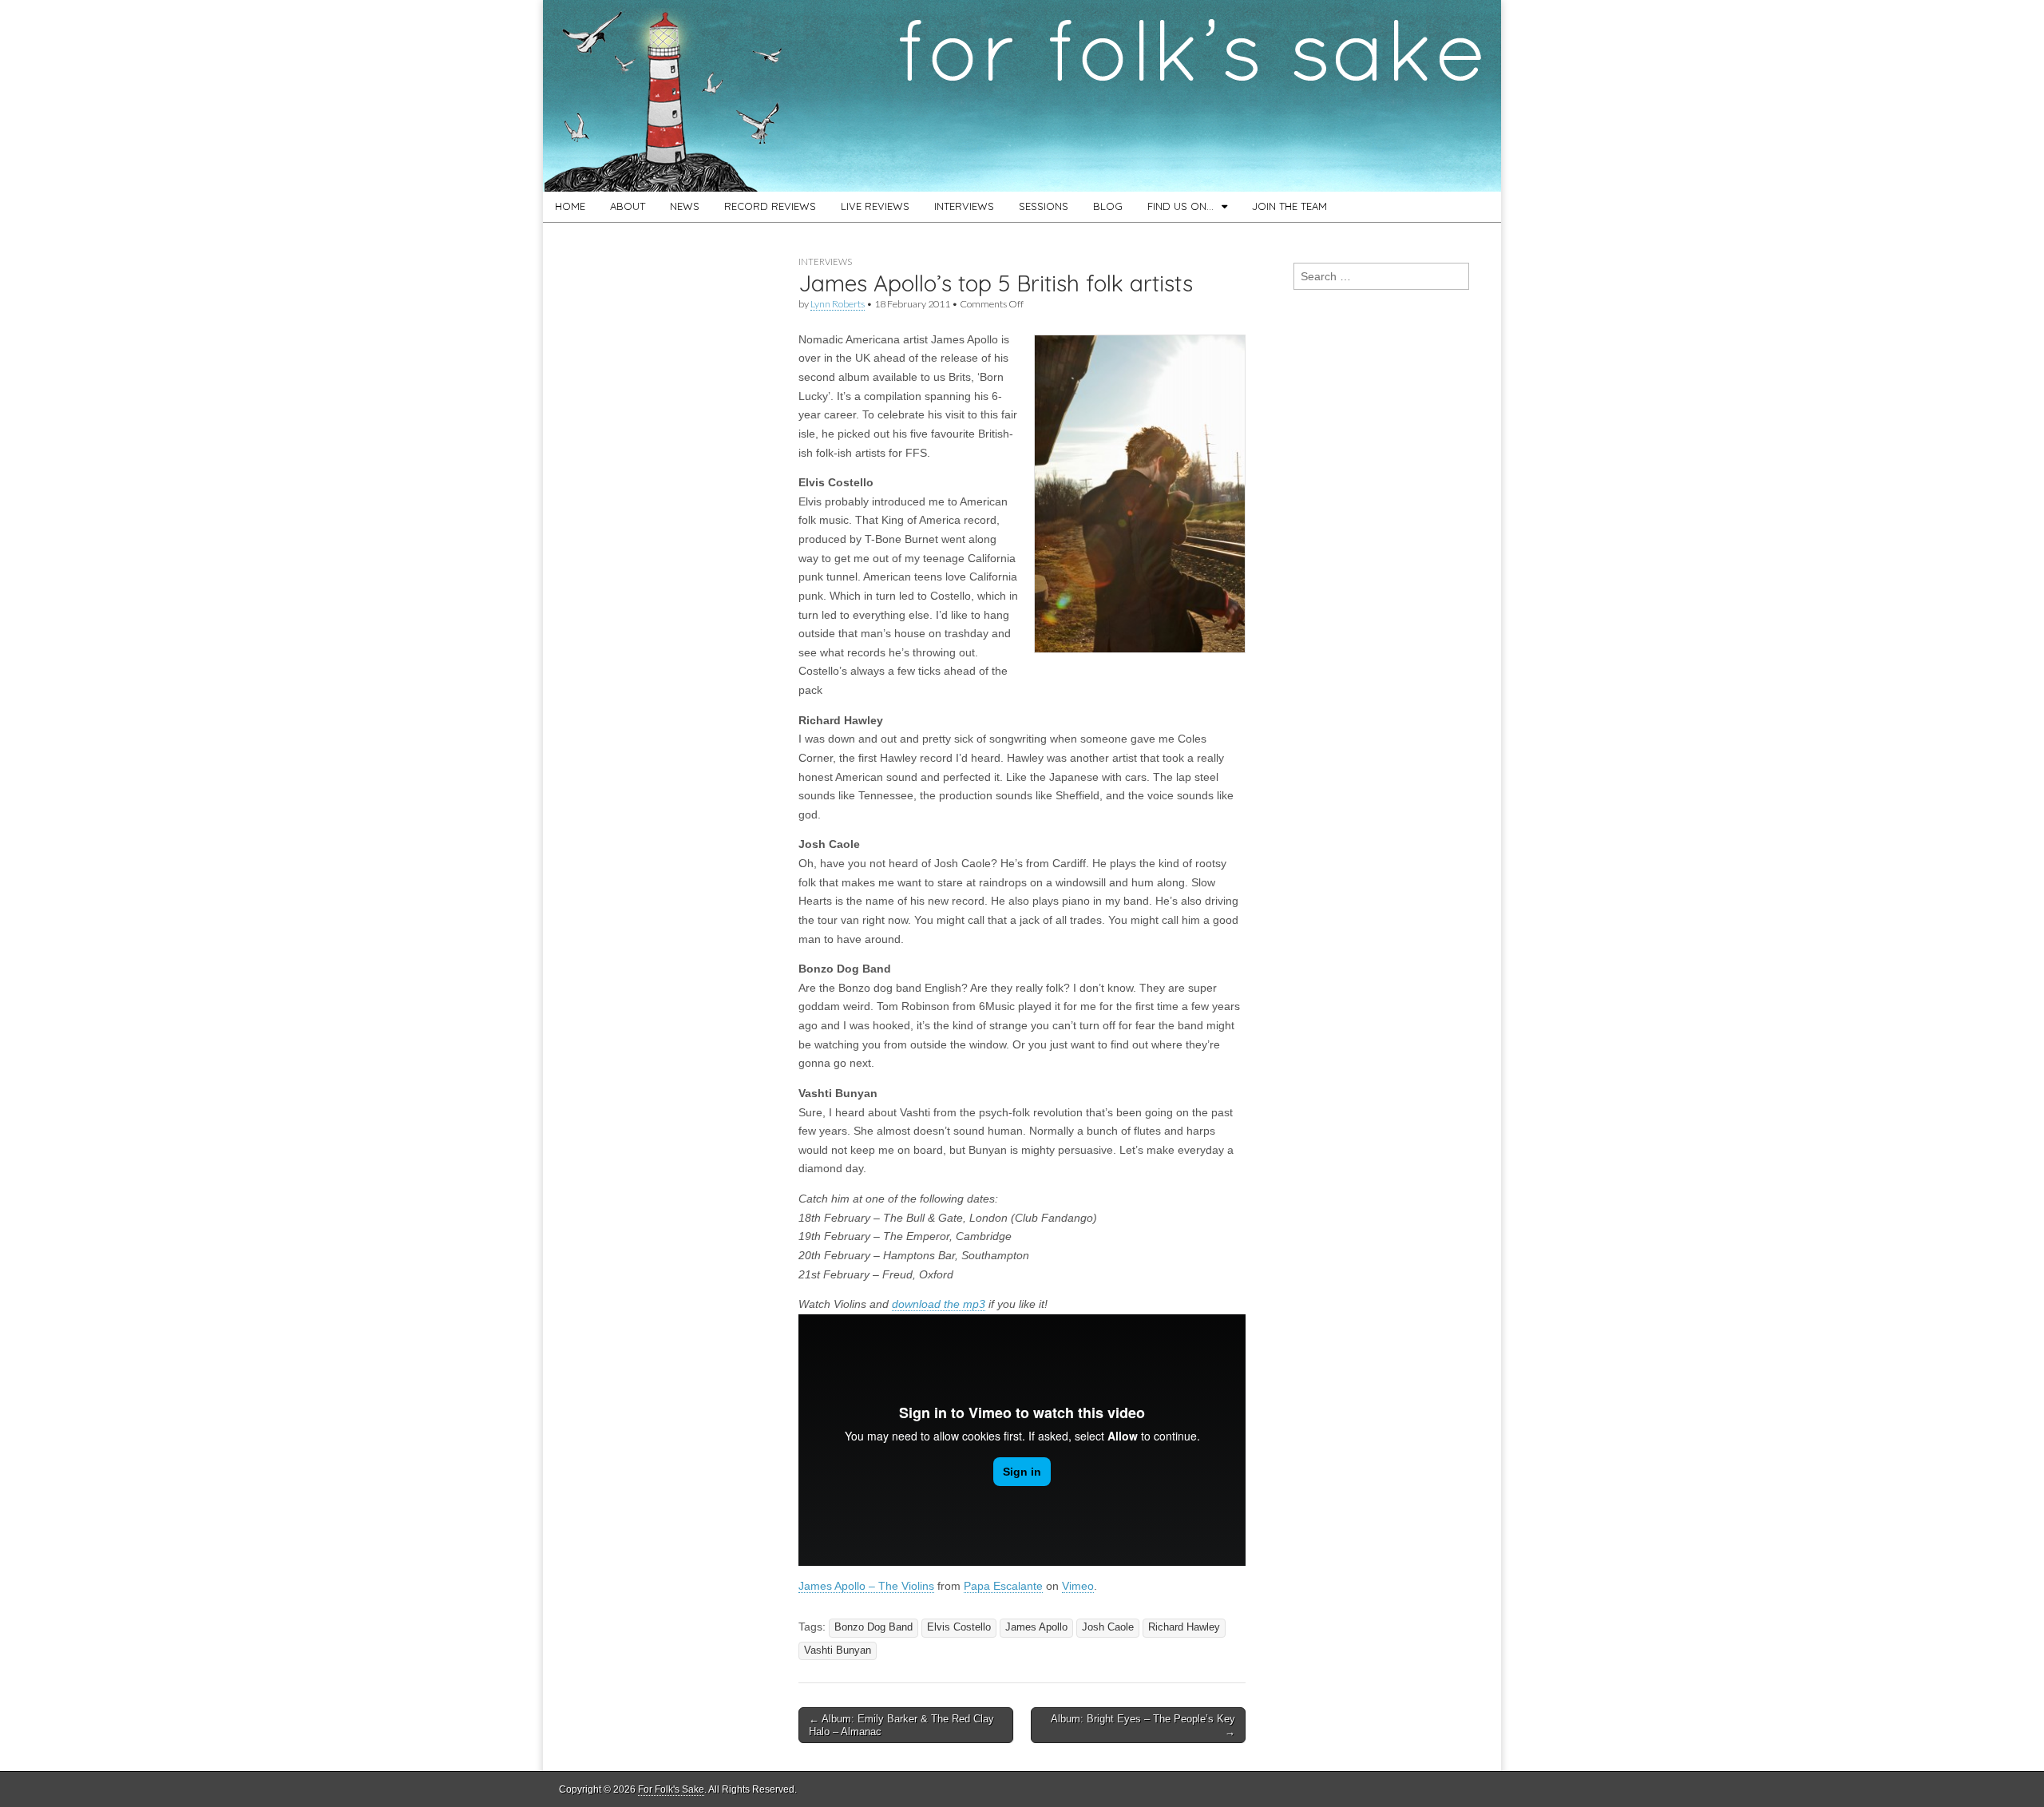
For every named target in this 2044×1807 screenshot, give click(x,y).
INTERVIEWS (964, 206)
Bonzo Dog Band (873, 1627)
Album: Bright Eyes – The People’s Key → (1143, 1725)
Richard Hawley (1184, 1627)
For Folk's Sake (671, 1789)
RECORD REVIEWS (770, 206)
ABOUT (628, 206)
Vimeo (1078, 1586)
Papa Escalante (1003, 1586)
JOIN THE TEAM (1289, 206)
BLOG (1108, 206)
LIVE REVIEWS (875, 206)
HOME (570, 206)
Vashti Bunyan (838, 1650)
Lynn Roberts (838, 304)
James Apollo (1036, 1627)
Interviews (825, 262)
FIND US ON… (1180, 206)
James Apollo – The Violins (866, 1586)
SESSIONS (1044, 206)
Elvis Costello (959, 1627)
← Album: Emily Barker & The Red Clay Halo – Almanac (901, 1725)
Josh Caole (1108, 1627)
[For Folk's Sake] (1022, 96)
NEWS (685, 206)
